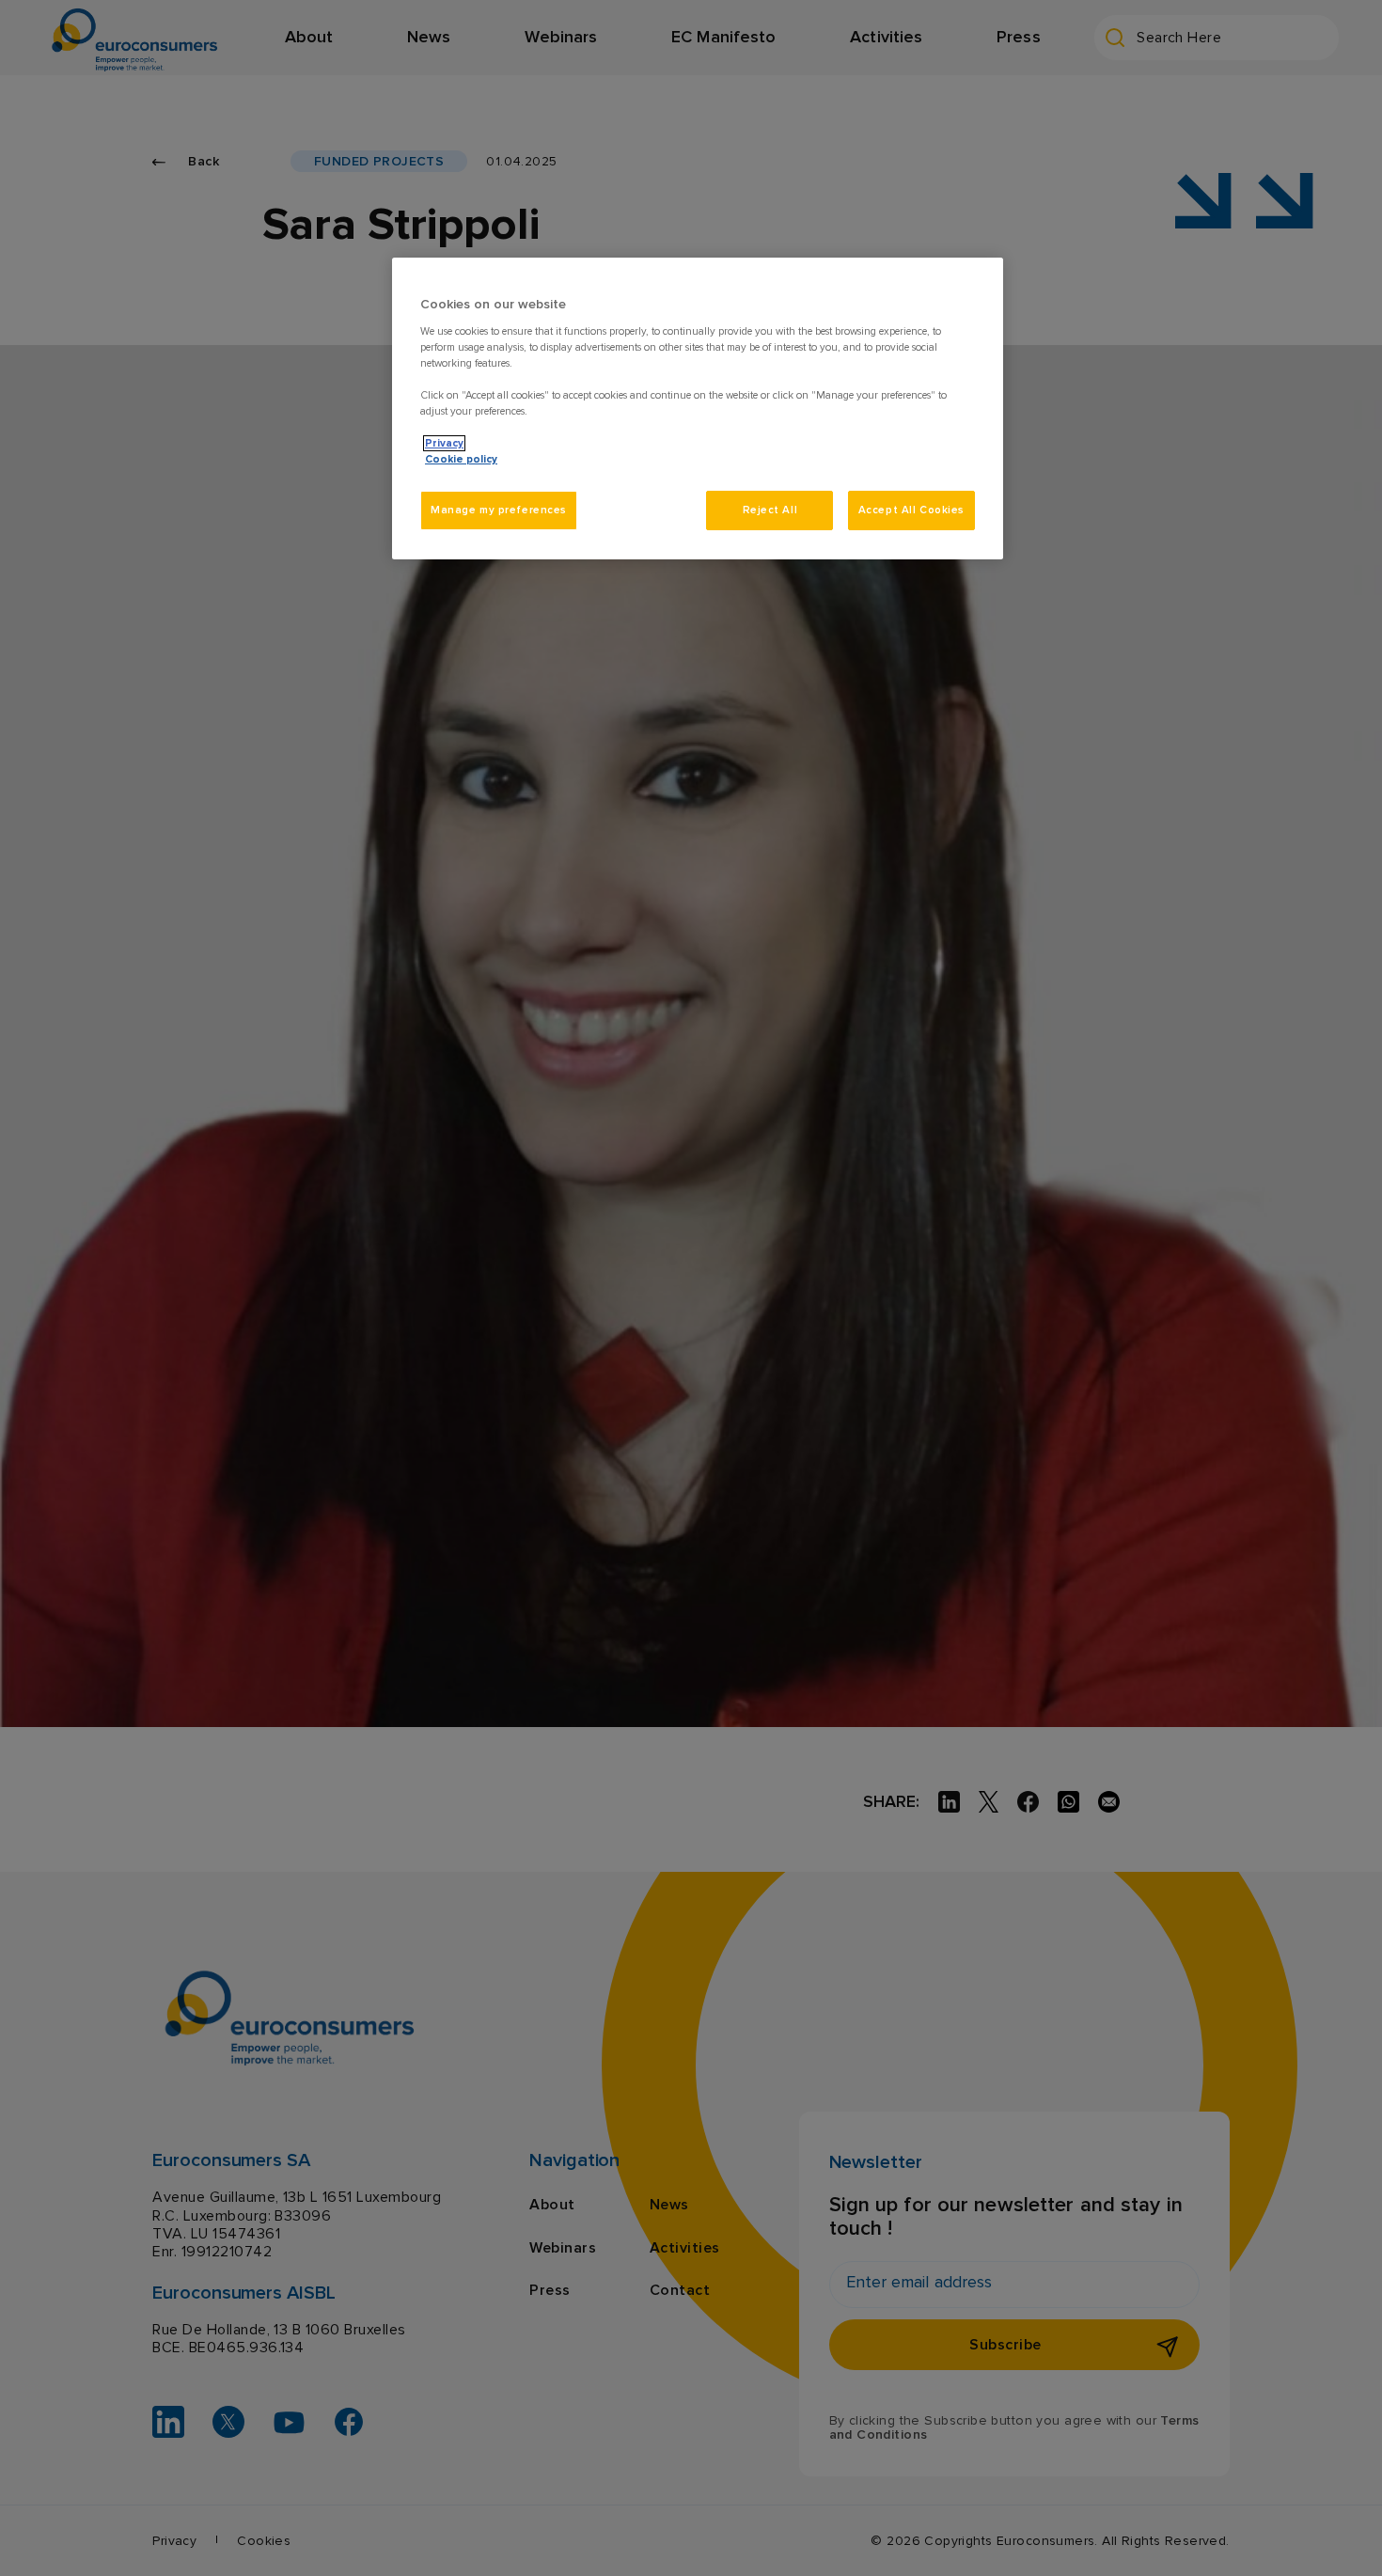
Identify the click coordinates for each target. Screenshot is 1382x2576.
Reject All (770, 510)
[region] (698, 408)
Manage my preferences (499, 510)
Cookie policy (461, 459)
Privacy (444, 443)
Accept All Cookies (911, 510)
